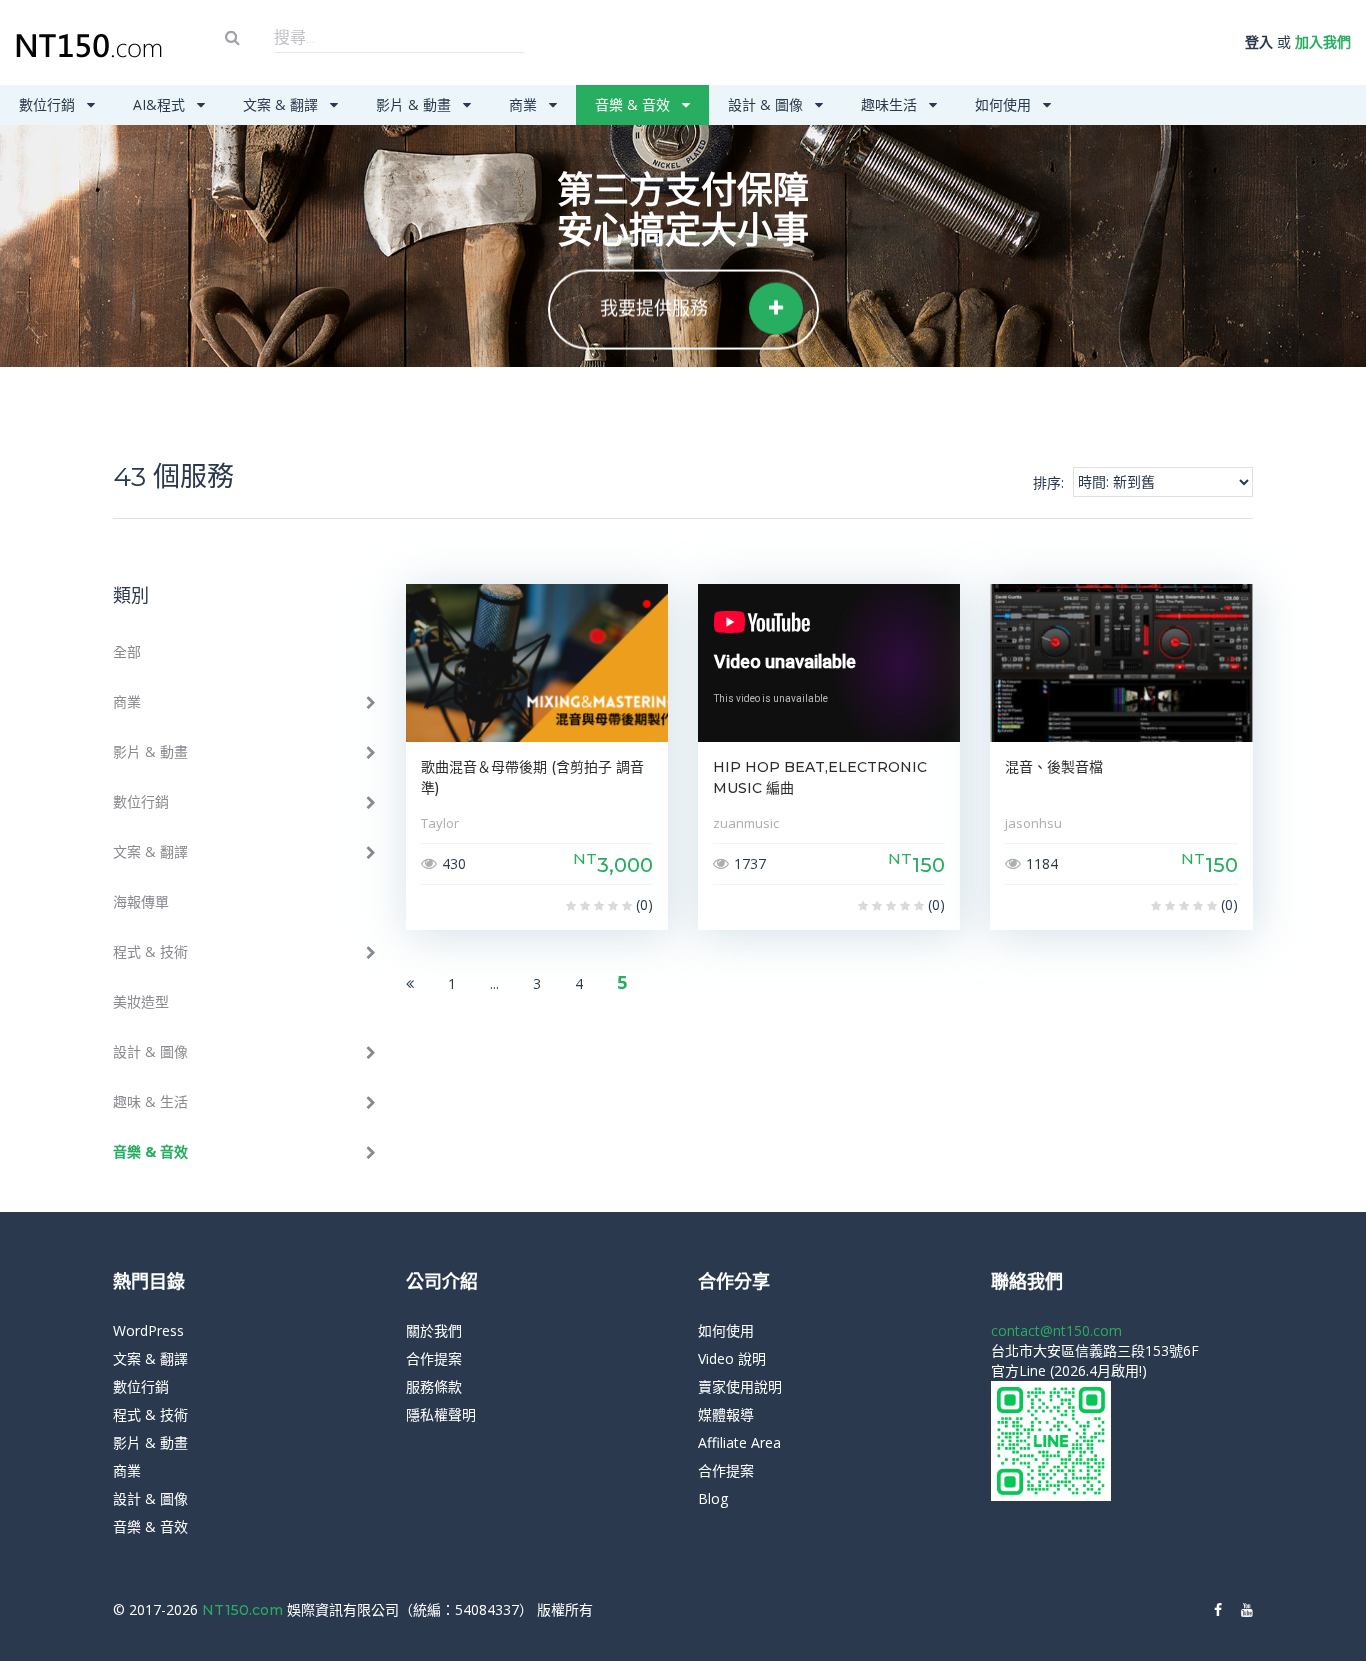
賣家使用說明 (740, 1386)
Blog (713, 1498)
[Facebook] (1218, 1610)
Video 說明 (732, 1358)
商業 (525, 104)
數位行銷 (49, 104)
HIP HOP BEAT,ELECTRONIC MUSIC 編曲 (820, 777)
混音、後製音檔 (1054, 767)
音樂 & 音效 (634, 104)
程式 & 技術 (150, 951)
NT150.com (244, 1610)
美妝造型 (141, 1001)
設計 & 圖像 (767, 104)
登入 (1259, 41)
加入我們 (1323, 41)
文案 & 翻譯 (282, 104)
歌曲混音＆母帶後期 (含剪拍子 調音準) (532, 777)
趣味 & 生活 (150, 1101)
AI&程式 (161, 104)
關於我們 (434, 1330)
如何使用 (1005, 104)
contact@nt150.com (1056, 1330)
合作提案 (434, 1358)
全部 (127, 651)
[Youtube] (1247, 1610)
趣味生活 (891, 104)
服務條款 (434, 1386)
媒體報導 (726, 1414)
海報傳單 (141, 901)
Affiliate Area (739, 1442)
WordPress (148, 1330)
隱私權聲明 (441, 1414)
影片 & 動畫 (415, 104)
